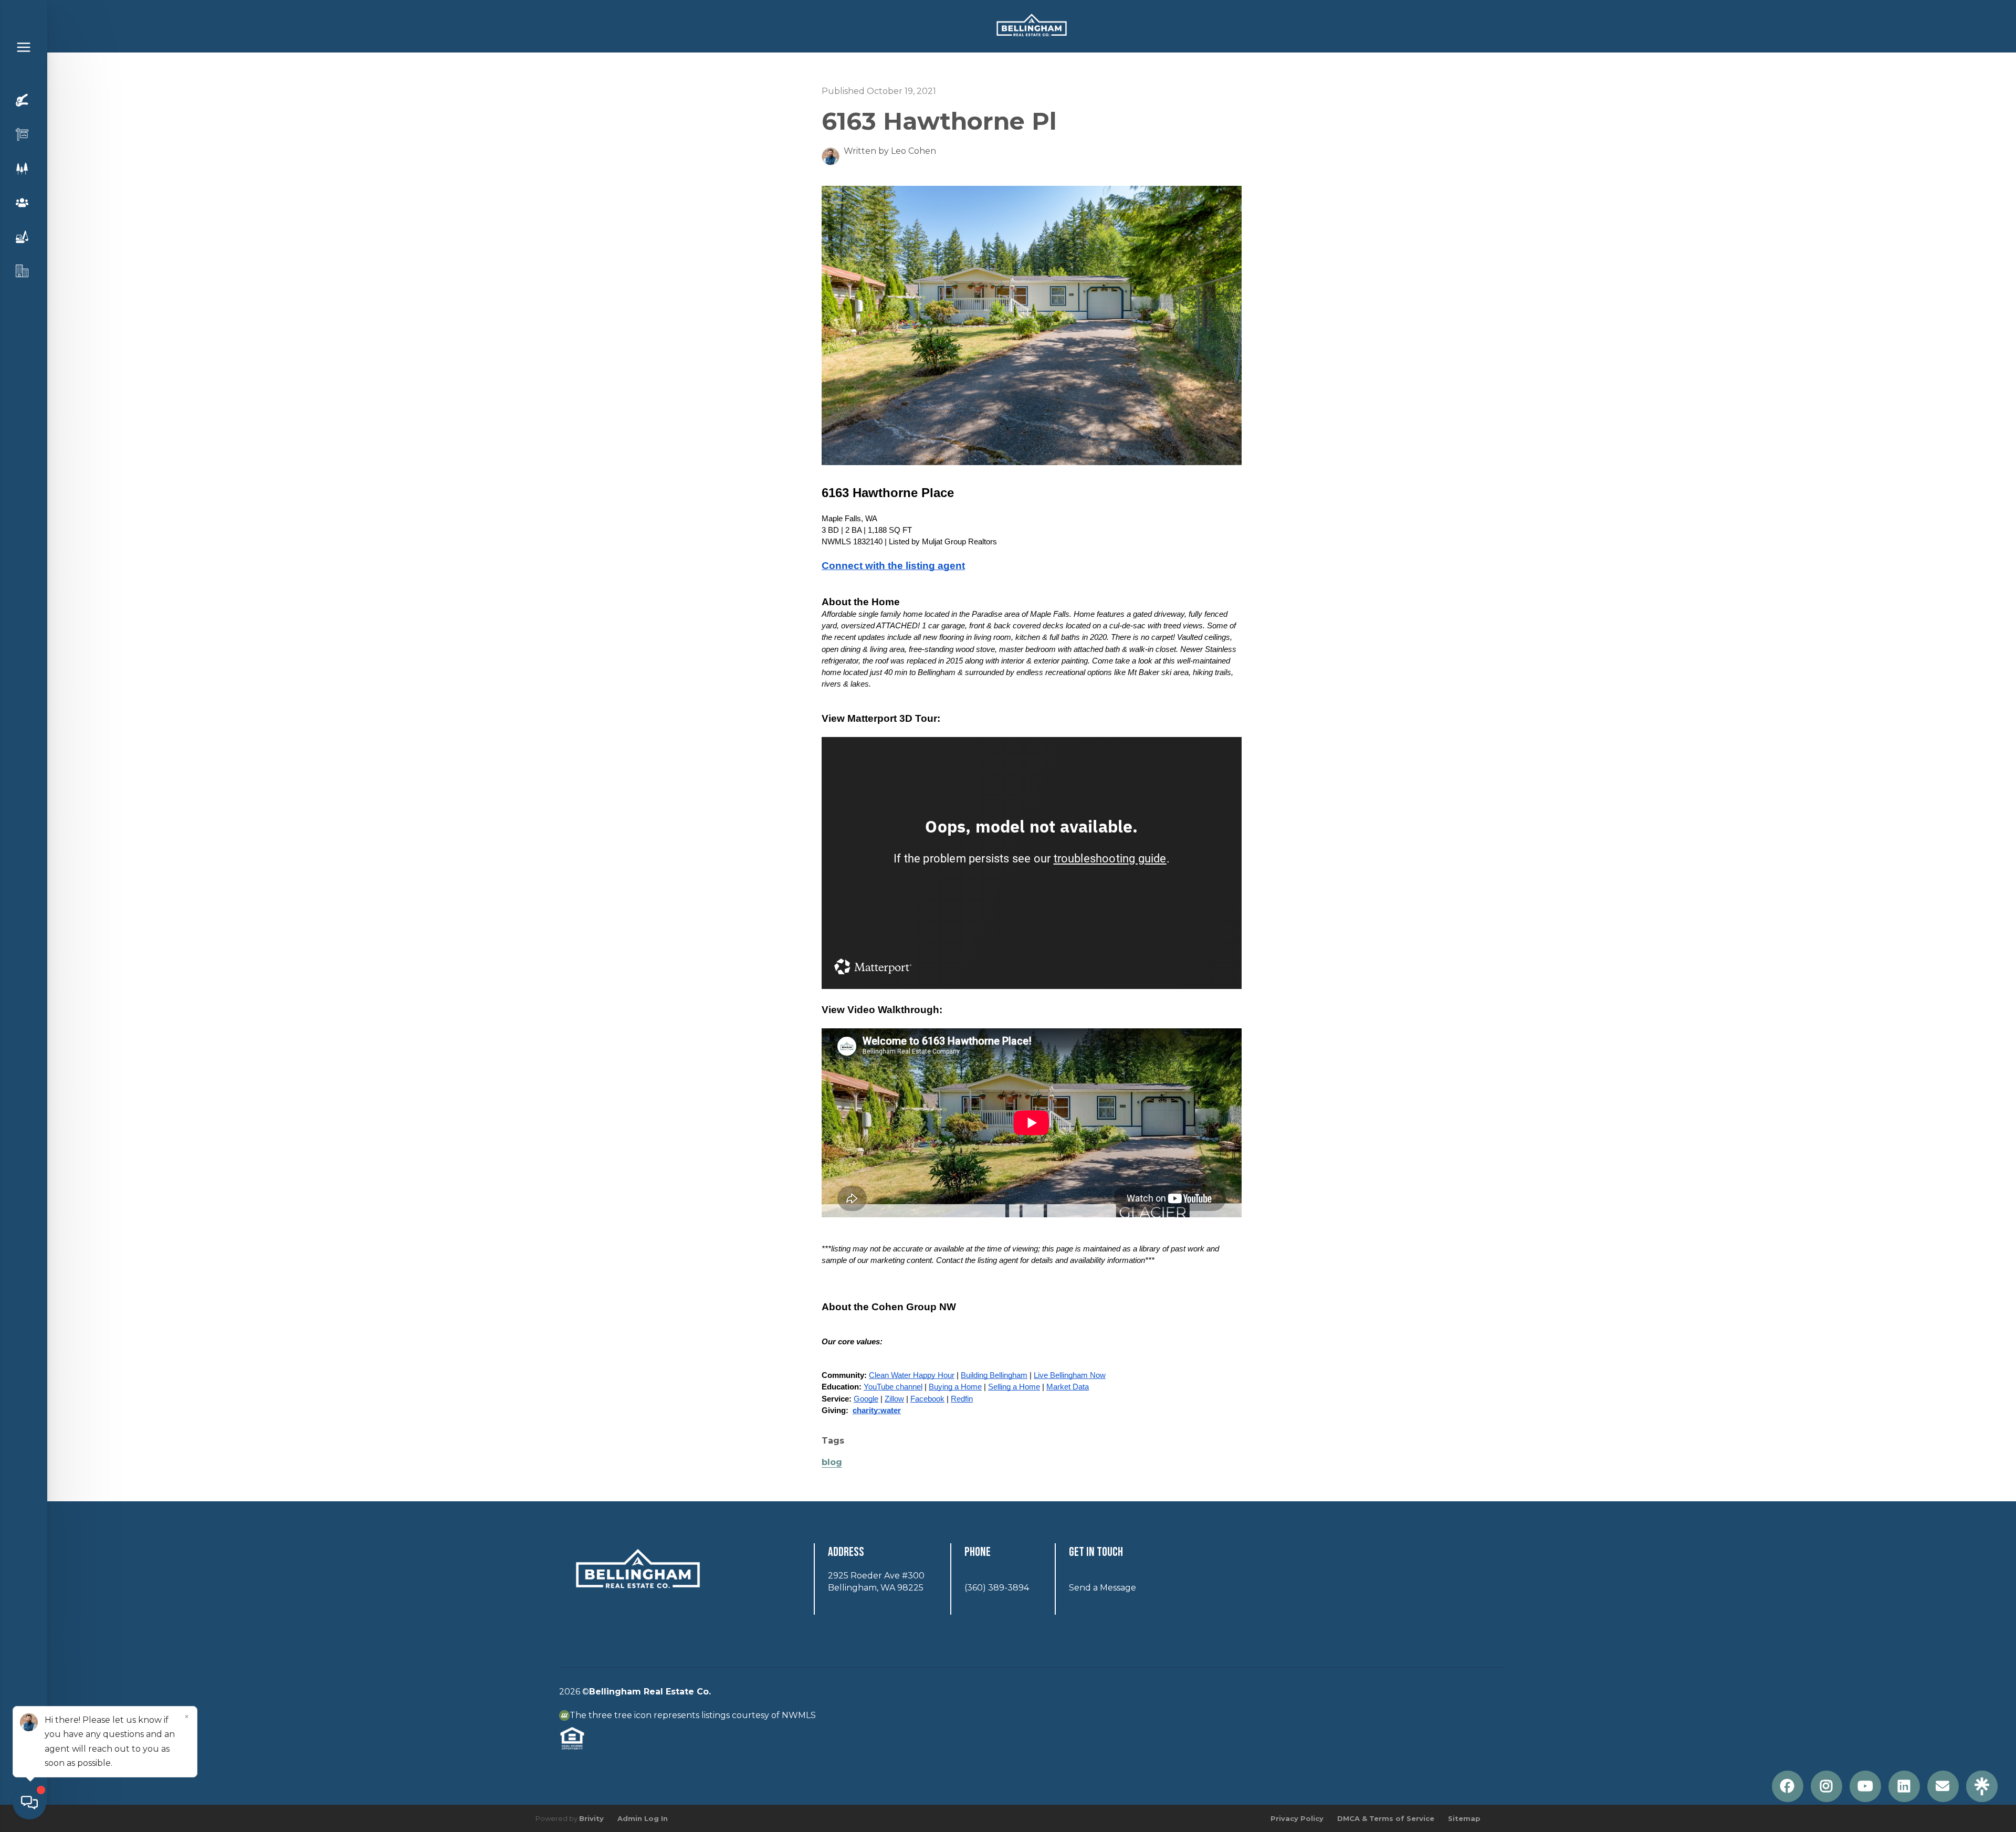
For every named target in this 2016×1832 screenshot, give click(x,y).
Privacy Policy (1297, 1818)
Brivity (591, 1818)
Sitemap (1464, 1818)
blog (832, 1462)
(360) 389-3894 (997, 1588)
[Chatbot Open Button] (29, 1803)
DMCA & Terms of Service (1386, 1818)
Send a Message (1102, 1588)
